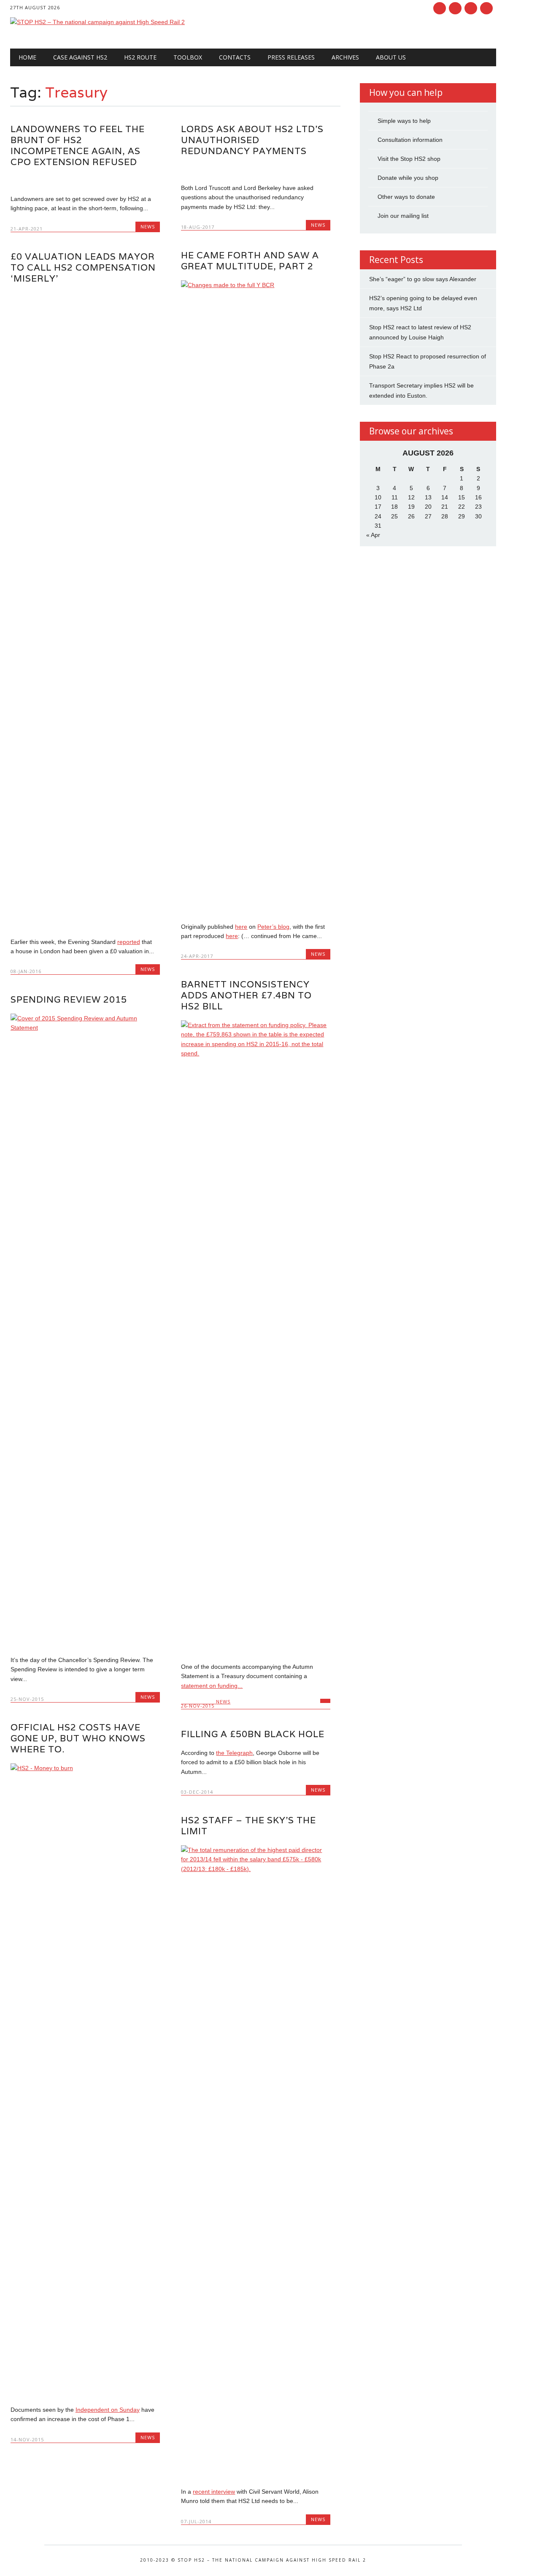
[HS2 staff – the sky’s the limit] (256, 1869)
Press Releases (291, 57)
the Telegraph (234, 1753)
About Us (391, 57)
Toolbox (188, 57)
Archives (345, 57)
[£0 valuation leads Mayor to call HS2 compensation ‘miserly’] (85, 924)
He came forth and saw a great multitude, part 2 (250, 261)
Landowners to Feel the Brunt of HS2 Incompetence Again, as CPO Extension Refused (78, 145)
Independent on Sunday (108, 2410)
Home (27, 57)
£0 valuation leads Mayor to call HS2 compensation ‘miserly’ (83, 267)
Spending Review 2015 (69, 999)
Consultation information (410, 140)
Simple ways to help (404, 121)
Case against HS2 (80, 57)
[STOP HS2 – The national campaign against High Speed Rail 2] (97, 22)
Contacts (235, 57)
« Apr (373, 535)
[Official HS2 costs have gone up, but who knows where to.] (85, 1768)
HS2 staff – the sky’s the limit (248, 1826)
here (241, 927)
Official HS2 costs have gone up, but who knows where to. (78, 1738)
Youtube (471, 8)
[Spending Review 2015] (85, 1028)
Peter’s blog (273, 927)
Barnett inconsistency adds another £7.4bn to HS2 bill (246, 995)
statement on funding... (212, 1686)
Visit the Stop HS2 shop (409, 159)
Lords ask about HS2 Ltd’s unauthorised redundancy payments (252, 140)
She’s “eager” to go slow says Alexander (423, 279)
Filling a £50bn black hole (253, 1734)
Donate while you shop (408, 178)
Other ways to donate (406, 197)
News (148, 226)
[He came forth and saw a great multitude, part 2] (256, 285)
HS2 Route (140, 57)
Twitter (455, 8)
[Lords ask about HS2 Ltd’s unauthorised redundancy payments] (256, 170)
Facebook (440, 8)
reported (129, 942)
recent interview (214, 2492)
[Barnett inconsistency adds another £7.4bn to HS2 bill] (256, 1053)
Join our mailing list (403, 216)
